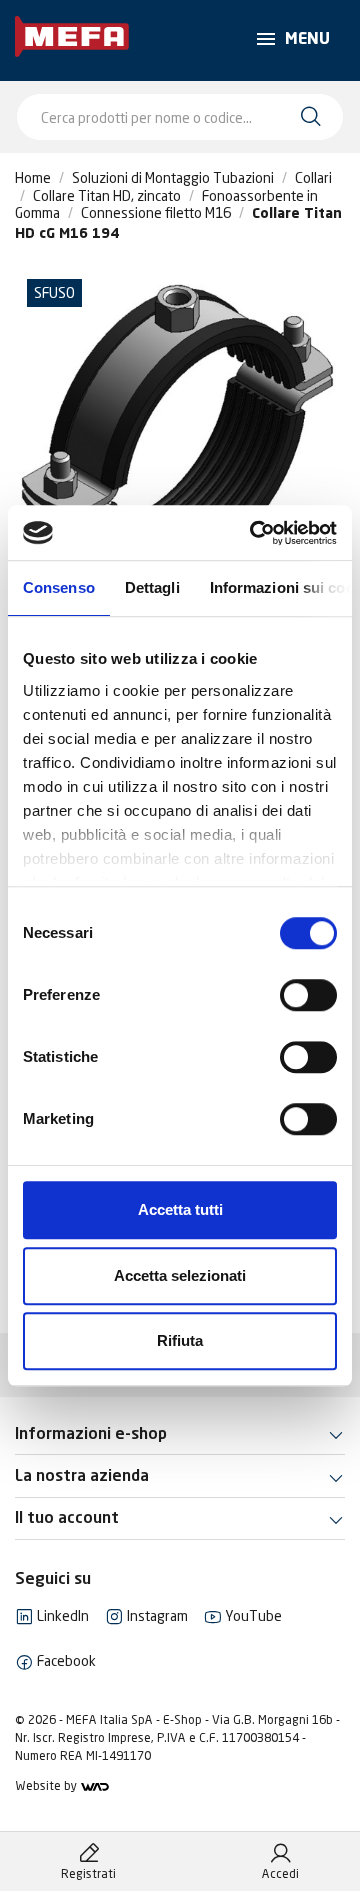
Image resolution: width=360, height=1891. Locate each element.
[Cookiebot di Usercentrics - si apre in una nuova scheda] (254, 533)
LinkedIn (61, 1615)
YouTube (252, 1615)
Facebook (65, 1660)
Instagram (156, 1615)
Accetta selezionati (180, 1275)
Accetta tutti (180, 1209)
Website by (47, 1785)
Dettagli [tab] (152, 587)
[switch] (308, 995)
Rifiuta (180, 1340)
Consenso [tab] (59, 587)
